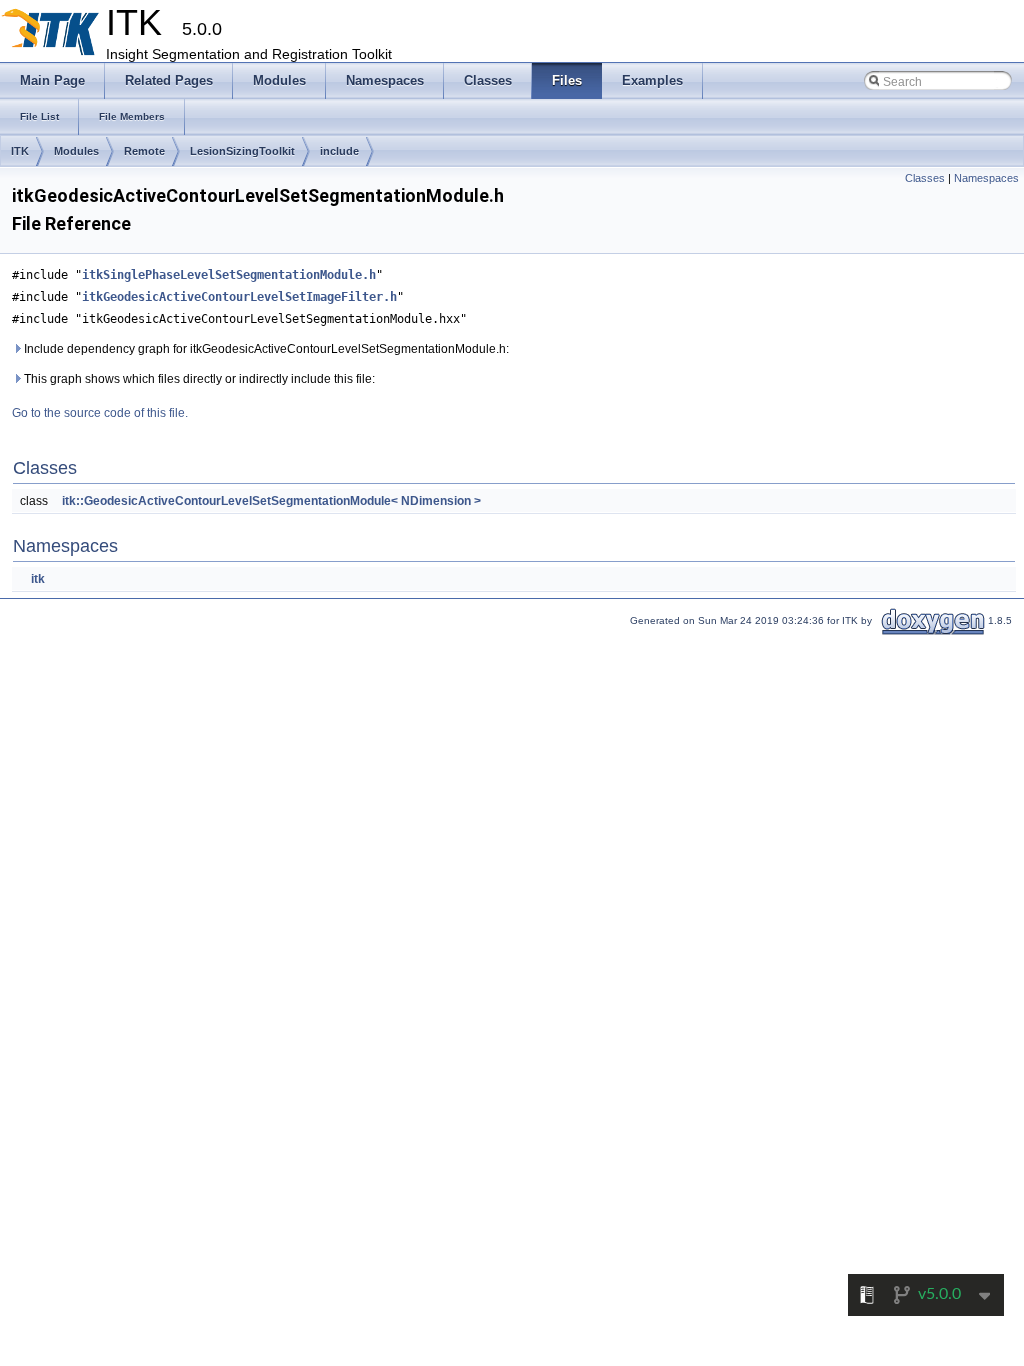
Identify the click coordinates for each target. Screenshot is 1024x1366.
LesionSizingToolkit (242, 151)
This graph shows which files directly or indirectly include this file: (198, 379)
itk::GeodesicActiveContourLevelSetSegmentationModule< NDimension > (271, 501)
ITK (20, 151)
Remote (144, 151)
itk (38, 579)
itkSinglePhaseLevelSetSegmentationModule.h (229, 275)
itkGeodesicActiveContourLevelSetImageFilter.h (239, 297)
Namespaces (986, 178)
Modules (76, 151)
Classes (925, 178)
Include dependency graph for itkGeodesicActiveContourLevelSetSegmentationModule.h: (265, 349)
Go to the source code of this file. (100, 413)
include (339, 151)
